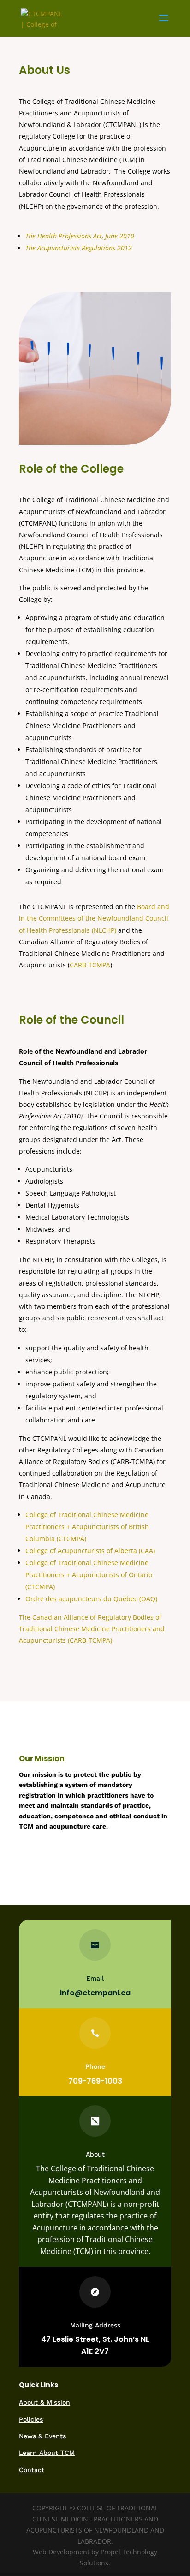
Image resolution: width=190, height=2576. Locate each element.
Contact (32, 2470)
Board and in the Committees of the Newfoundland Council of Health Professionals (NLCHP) (94, 918)
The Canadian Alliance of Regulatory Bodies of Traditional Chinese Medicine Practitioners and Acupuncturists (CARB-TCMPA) (92, 1629)
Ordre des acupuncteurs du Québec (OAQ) (91, 1599)
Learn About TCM (47, 2453)
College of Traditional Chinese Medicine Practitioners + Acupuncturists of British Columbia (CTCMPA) (87, 1527)
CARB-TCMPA (90, 965)
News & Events (42, 2436)
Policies (31, 2419)
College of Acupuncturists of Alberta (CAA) (90, 1551)
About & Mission (45, 2402)
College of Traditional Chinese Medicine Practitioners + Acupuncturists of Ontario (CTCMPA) (89, 1575)
